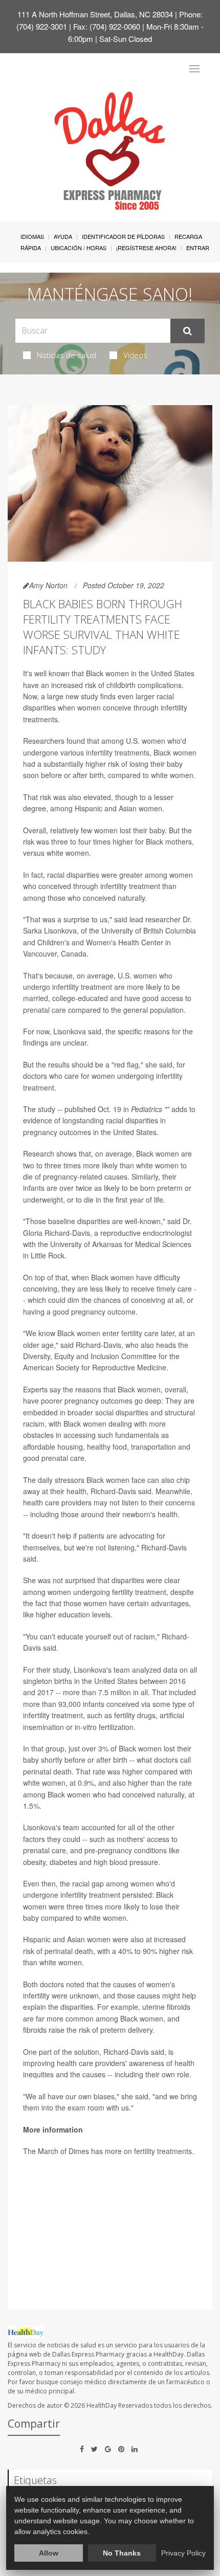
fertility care (140, 1333)
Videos (135, 355)
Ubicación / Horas (79, 248)
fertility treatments (163, 2151)
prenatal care (45, 1010)
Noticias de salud (67, 355)
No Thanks (122, 2553)
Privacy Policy (183, 2553)
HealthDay (102, 2405)
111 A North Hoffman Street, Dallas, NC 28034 (95, 14)
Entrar (198, 248)
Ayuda (63, 236)
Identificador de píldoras (123, 236)
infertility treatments (118, 752)
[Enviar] (188, 331)
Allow (49, 2553)
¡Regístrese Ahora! (146, 248)
